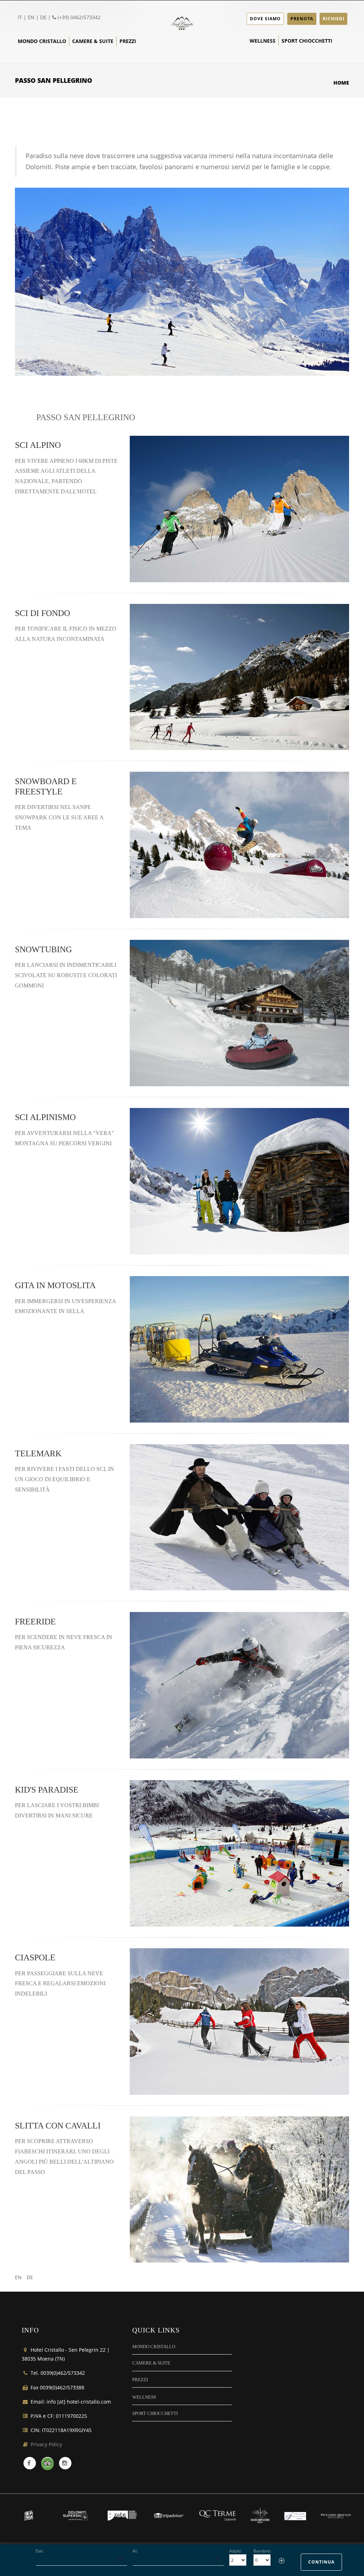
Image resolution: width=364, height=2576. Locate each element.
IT (20, 17)
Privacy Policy (46, 2444)
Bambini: (262, 2551)
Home (341, 83)
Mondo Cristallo (42, 41)
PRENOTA (302, 19)
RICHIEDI (334, 19)
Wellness (263, 41)
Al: (135, 2551)
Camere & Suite (93, 41)
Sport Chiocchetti (307, 41)
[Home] (182, 22)
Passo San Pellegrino (86, 417)
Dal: (39, 2551)
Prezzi (128, 41)
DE (43, 17)
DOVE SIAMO (265, 19)
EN (31, 17)
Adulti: (235, 2551)
